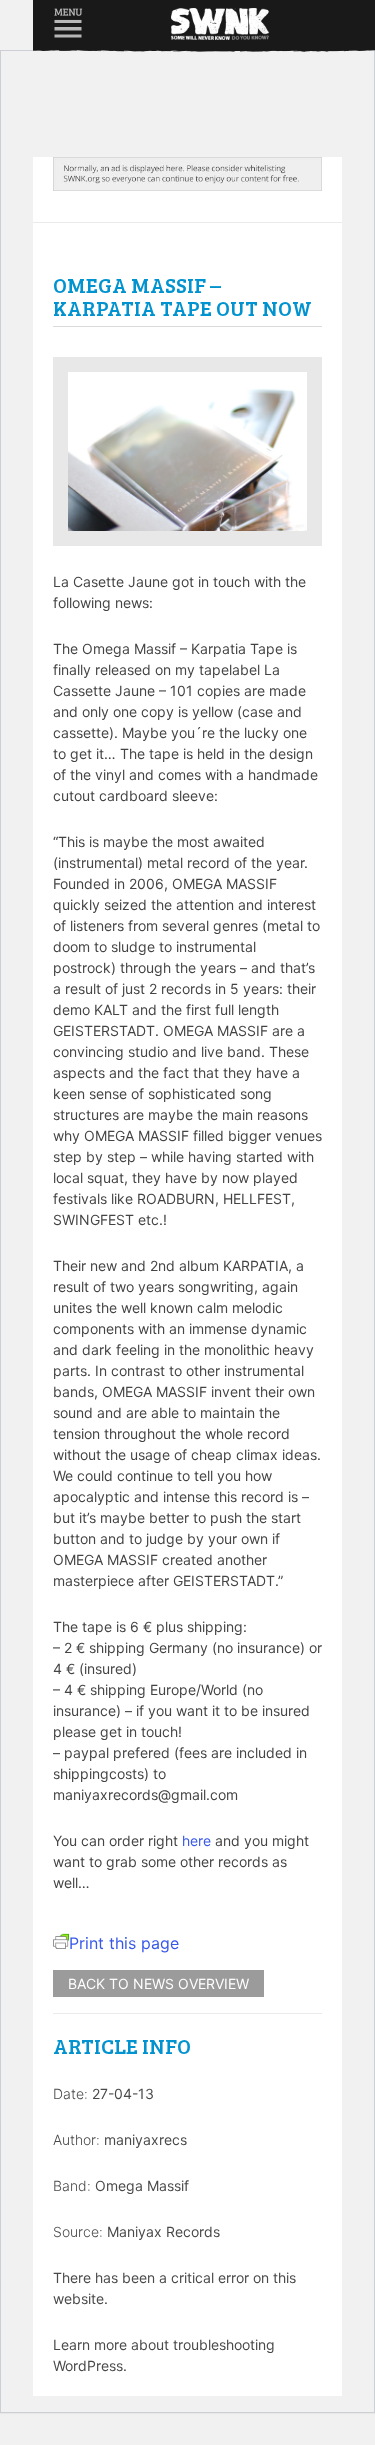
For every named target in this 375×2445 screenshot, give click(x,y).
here (196, 1840)
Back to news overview (158, 1983)
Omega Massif (142, 2185)
